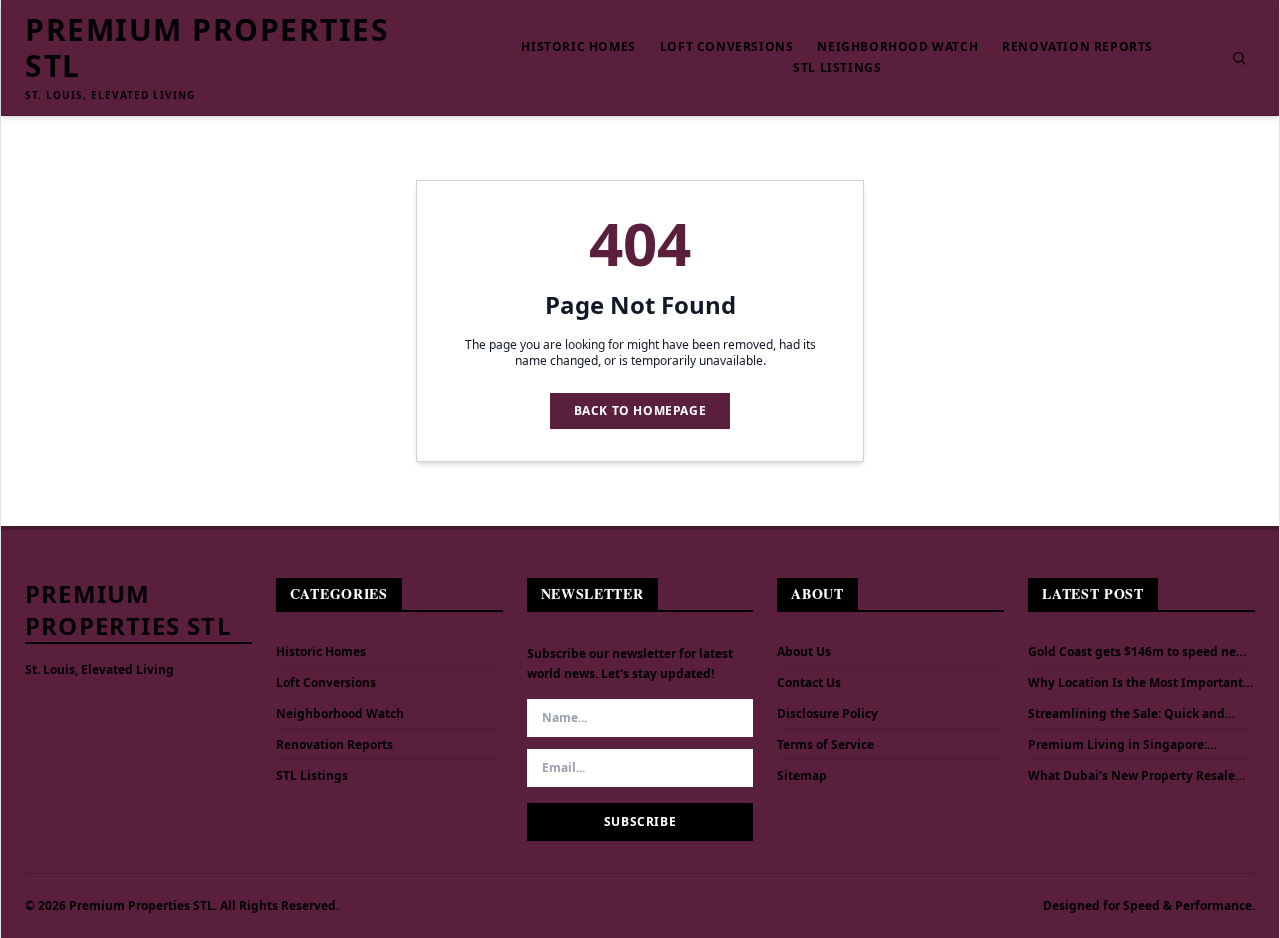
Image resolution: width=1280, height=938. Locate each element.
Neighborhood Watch (897, 47)
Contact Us (809, 682)
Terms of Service (825, 744)
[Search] (1239, 58)
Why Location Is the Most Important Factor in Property (1135, 683)
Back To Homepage (640, 410)
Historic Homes (578, 47)
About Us (804, 651)
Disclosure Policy (827, 713)
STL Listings (837, 68)
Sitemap (802, 775)
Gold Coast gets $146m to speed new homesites (1137, 652)
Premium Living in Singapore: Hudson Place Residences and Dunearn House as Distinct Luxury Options (1129, 745)
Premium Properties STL (207, 48)
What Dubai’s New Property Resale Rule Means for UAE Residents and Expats (1131, 776)
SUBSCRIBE (640, 821)
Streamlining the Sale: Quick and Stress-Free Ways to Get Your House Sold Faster (1132, 714)
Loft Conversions (727, 47)
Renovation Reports (1077, 47)
